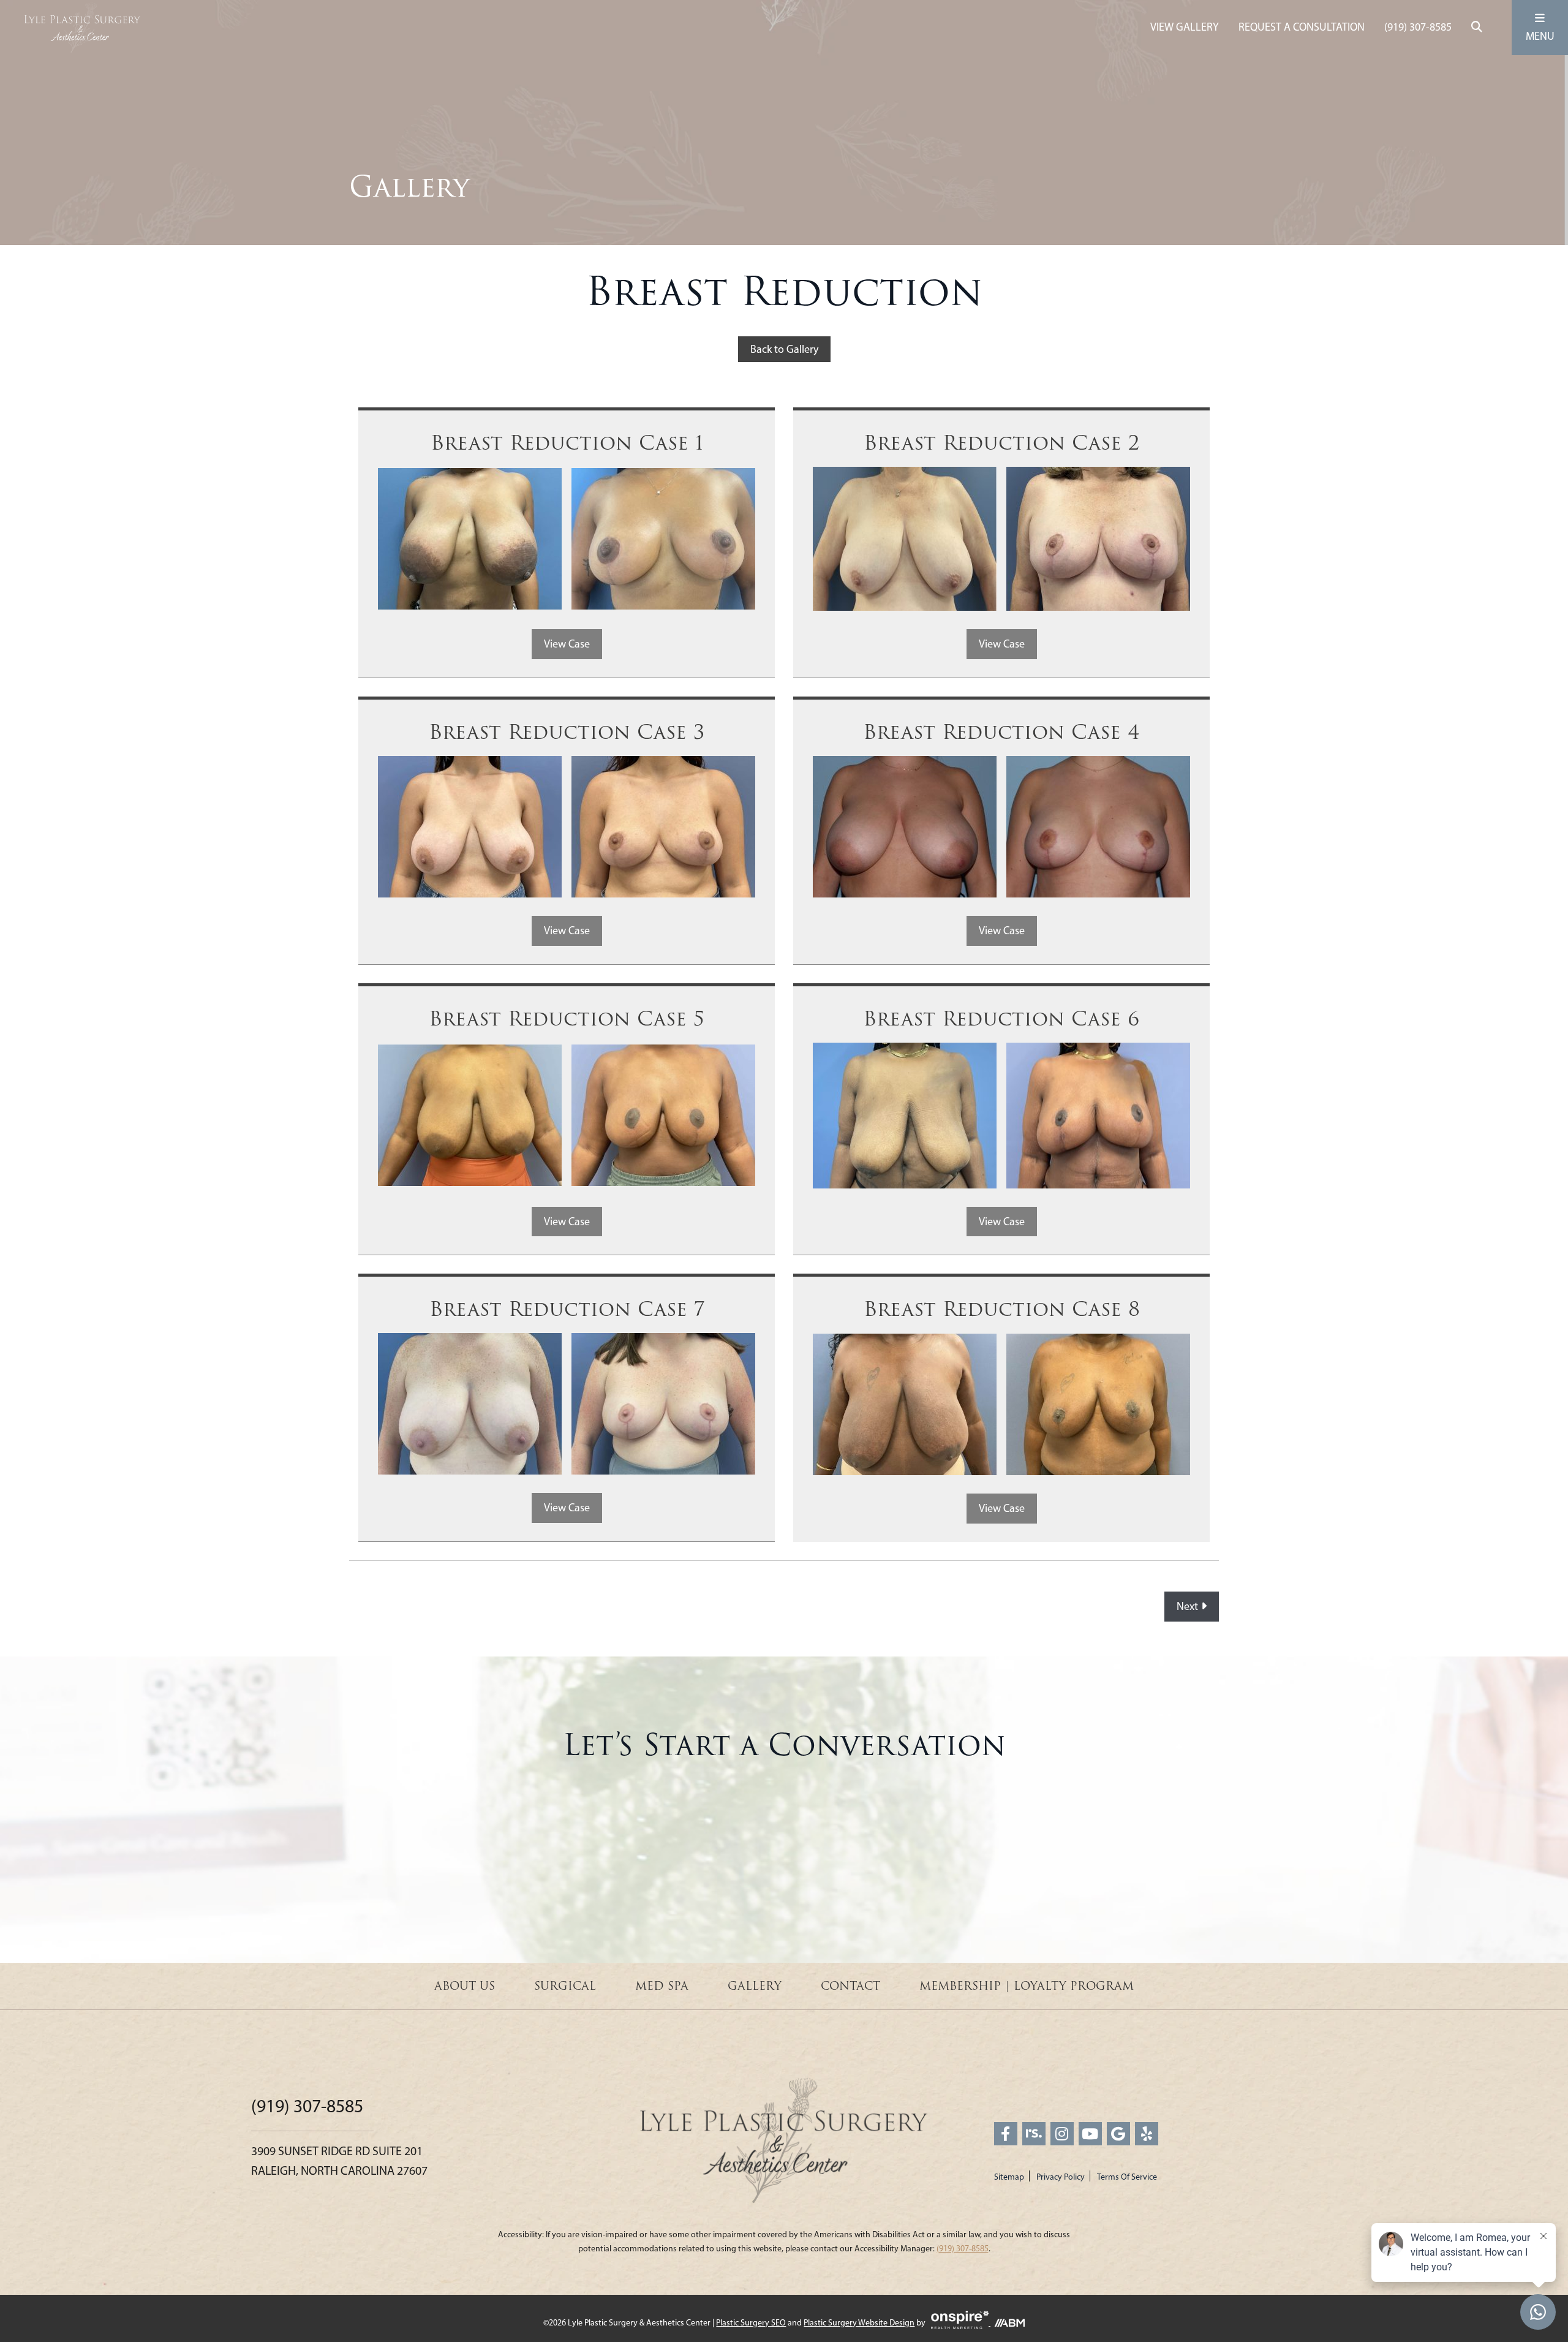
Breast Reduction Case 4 (1001, 732)
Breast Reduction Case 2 (1002, 443)
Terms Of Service (1127, 2177)
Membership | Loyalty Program (1027, 1986)
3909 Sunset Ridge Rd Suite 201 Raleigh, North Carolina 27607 (339, 2161)
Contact (850, 1986)
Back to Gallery (784, 349)
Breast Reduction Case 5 (567, 1019)
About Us (465, 1986)
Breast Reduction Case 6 (1001, 1019)
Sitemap (1009, 2177)
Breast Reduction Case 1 (567, 443)
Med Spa (662, 1986)
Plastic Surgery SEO (751, 2323)
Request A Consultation (1302, 27)
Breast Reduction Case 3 (567, 732)
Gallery (755, 1986)
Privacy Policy (1061, 2177)
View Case (567, 644)
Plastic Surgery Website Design (859, 2323)
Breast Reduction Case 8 (1002, 1309)
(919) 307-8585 (1418, 27)
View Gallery (1185, 27)
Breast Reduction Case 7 (567, 1309)
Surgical (565, 1986)
